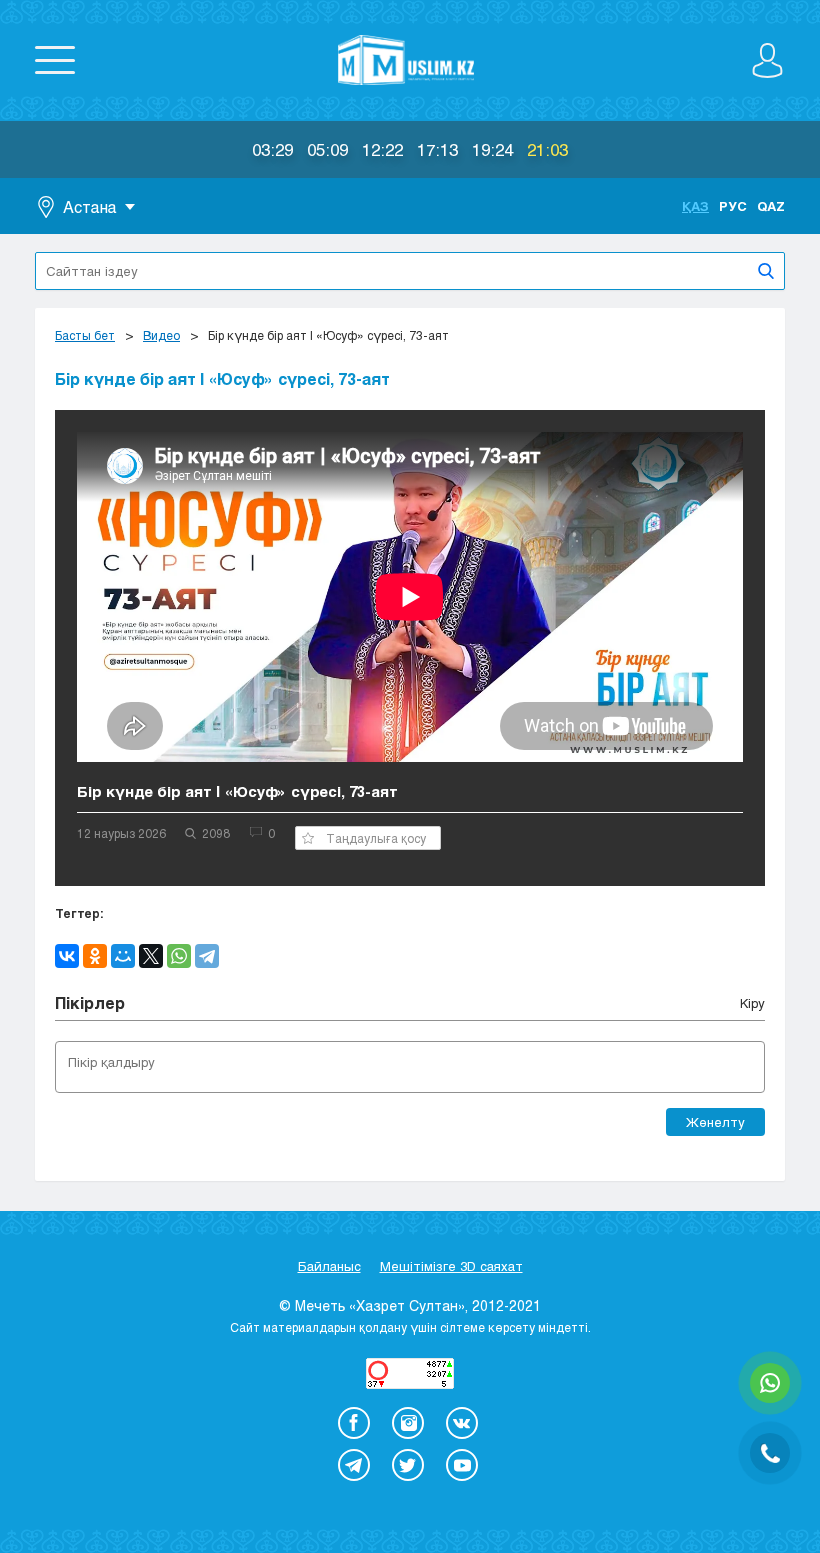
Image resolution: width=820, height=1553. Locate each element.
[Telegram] (207, 956)
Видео (161, 335)
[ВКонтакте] (67, 956)
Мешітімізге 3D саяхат (451, 1266)
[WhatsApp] (179, 956)
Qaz (771, 206)
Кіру (752, 1003)
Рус (733, 206)
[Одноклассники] (95, 956)
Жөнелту (715, 1122)
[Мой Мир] (123, 956)
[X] (151, 956)
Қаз (695, 206)
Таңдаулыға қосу (376, 838)
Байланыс (329, 1266)
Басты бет (85, 335)
